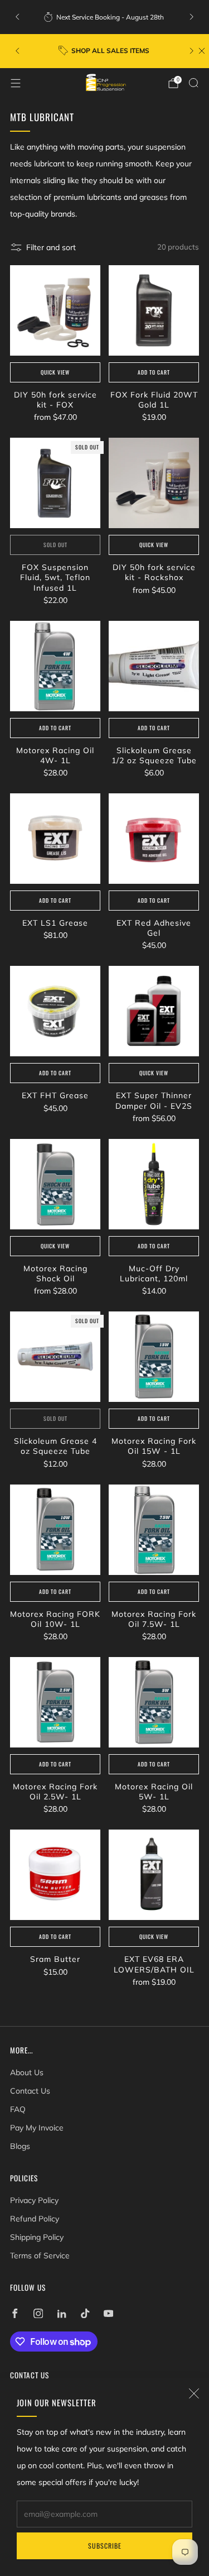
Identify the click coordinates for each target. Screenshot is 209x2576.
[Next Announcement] (192, 17)
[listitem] (105, 17)
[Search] (193, 83)
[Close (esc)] (194, 2393)
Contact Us (30, 2091)
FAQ (18, 2109)
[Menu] (16, 83)
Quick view (55, 372)
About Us (27, 2072)
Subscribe (105, 2546)
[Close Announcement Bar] (202, 51)
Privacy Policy (34, 2200)
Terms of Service (40, 2256)
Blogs (20, 2146)
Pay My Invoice (37, 2128)
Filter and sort (51, 247)
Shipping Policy (37, 2237)
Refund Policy (35, 2219)
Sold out (55, 545)
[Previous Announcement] (17, 17)
